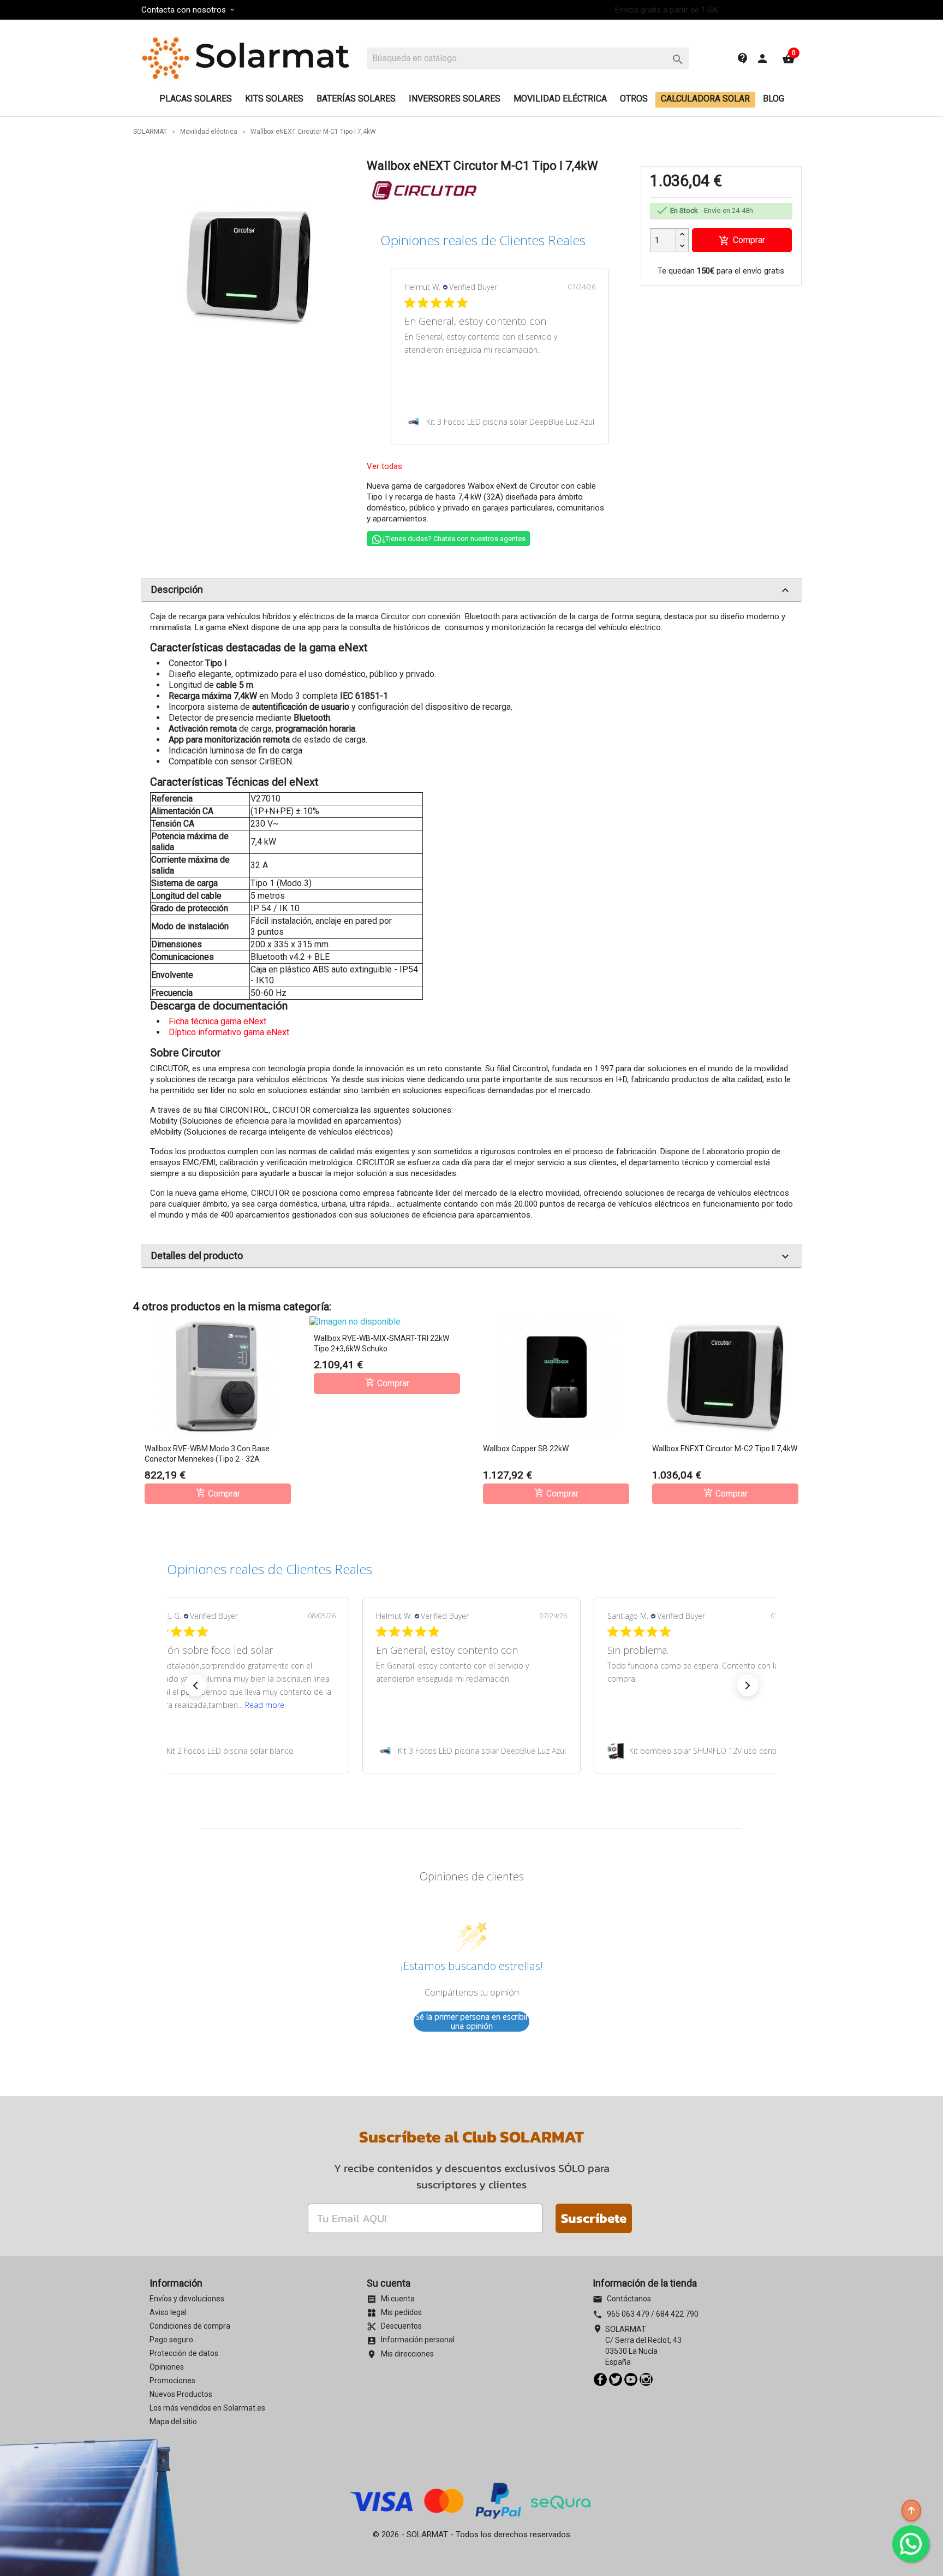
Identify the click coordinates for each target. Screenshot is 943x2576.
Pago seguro (171, 2340)
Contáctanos (622, 2299)
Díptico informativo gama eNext (229, 1032)
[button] (195, 1685)
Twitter (616, 2379)
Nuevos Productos (181, 2394)
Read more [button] (265, 1705)
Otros (634, 99)
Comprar (742, 241)
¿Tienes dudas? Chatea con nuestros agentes (454, 539)
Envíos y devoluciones (187, 2299)
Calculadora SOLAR (705, 99)
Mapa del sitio (173, 2421)
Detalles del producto (471, 1256)
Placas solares (196, 99)
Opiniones (167, 2367)
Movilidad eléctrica (560, 99)
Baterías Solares (356, 99)
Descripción (471, 590)
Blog (774, 99)
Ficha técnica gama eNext (217, 1021)
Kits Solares (274, 99)
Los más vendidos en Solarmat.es (207, 2408)
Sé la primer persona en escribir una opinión (472, 2022)
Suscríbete (594, 2218)
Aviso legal (168, 2312)
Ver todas (384, 466)
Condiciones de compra (190, 2326)
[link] (500, 422)
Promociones (172, 2381)
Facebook (600, 2379)
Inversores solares (455, 99)
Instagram (646, 2379)
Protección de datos (184, 2353)
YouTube (631, 2379)
